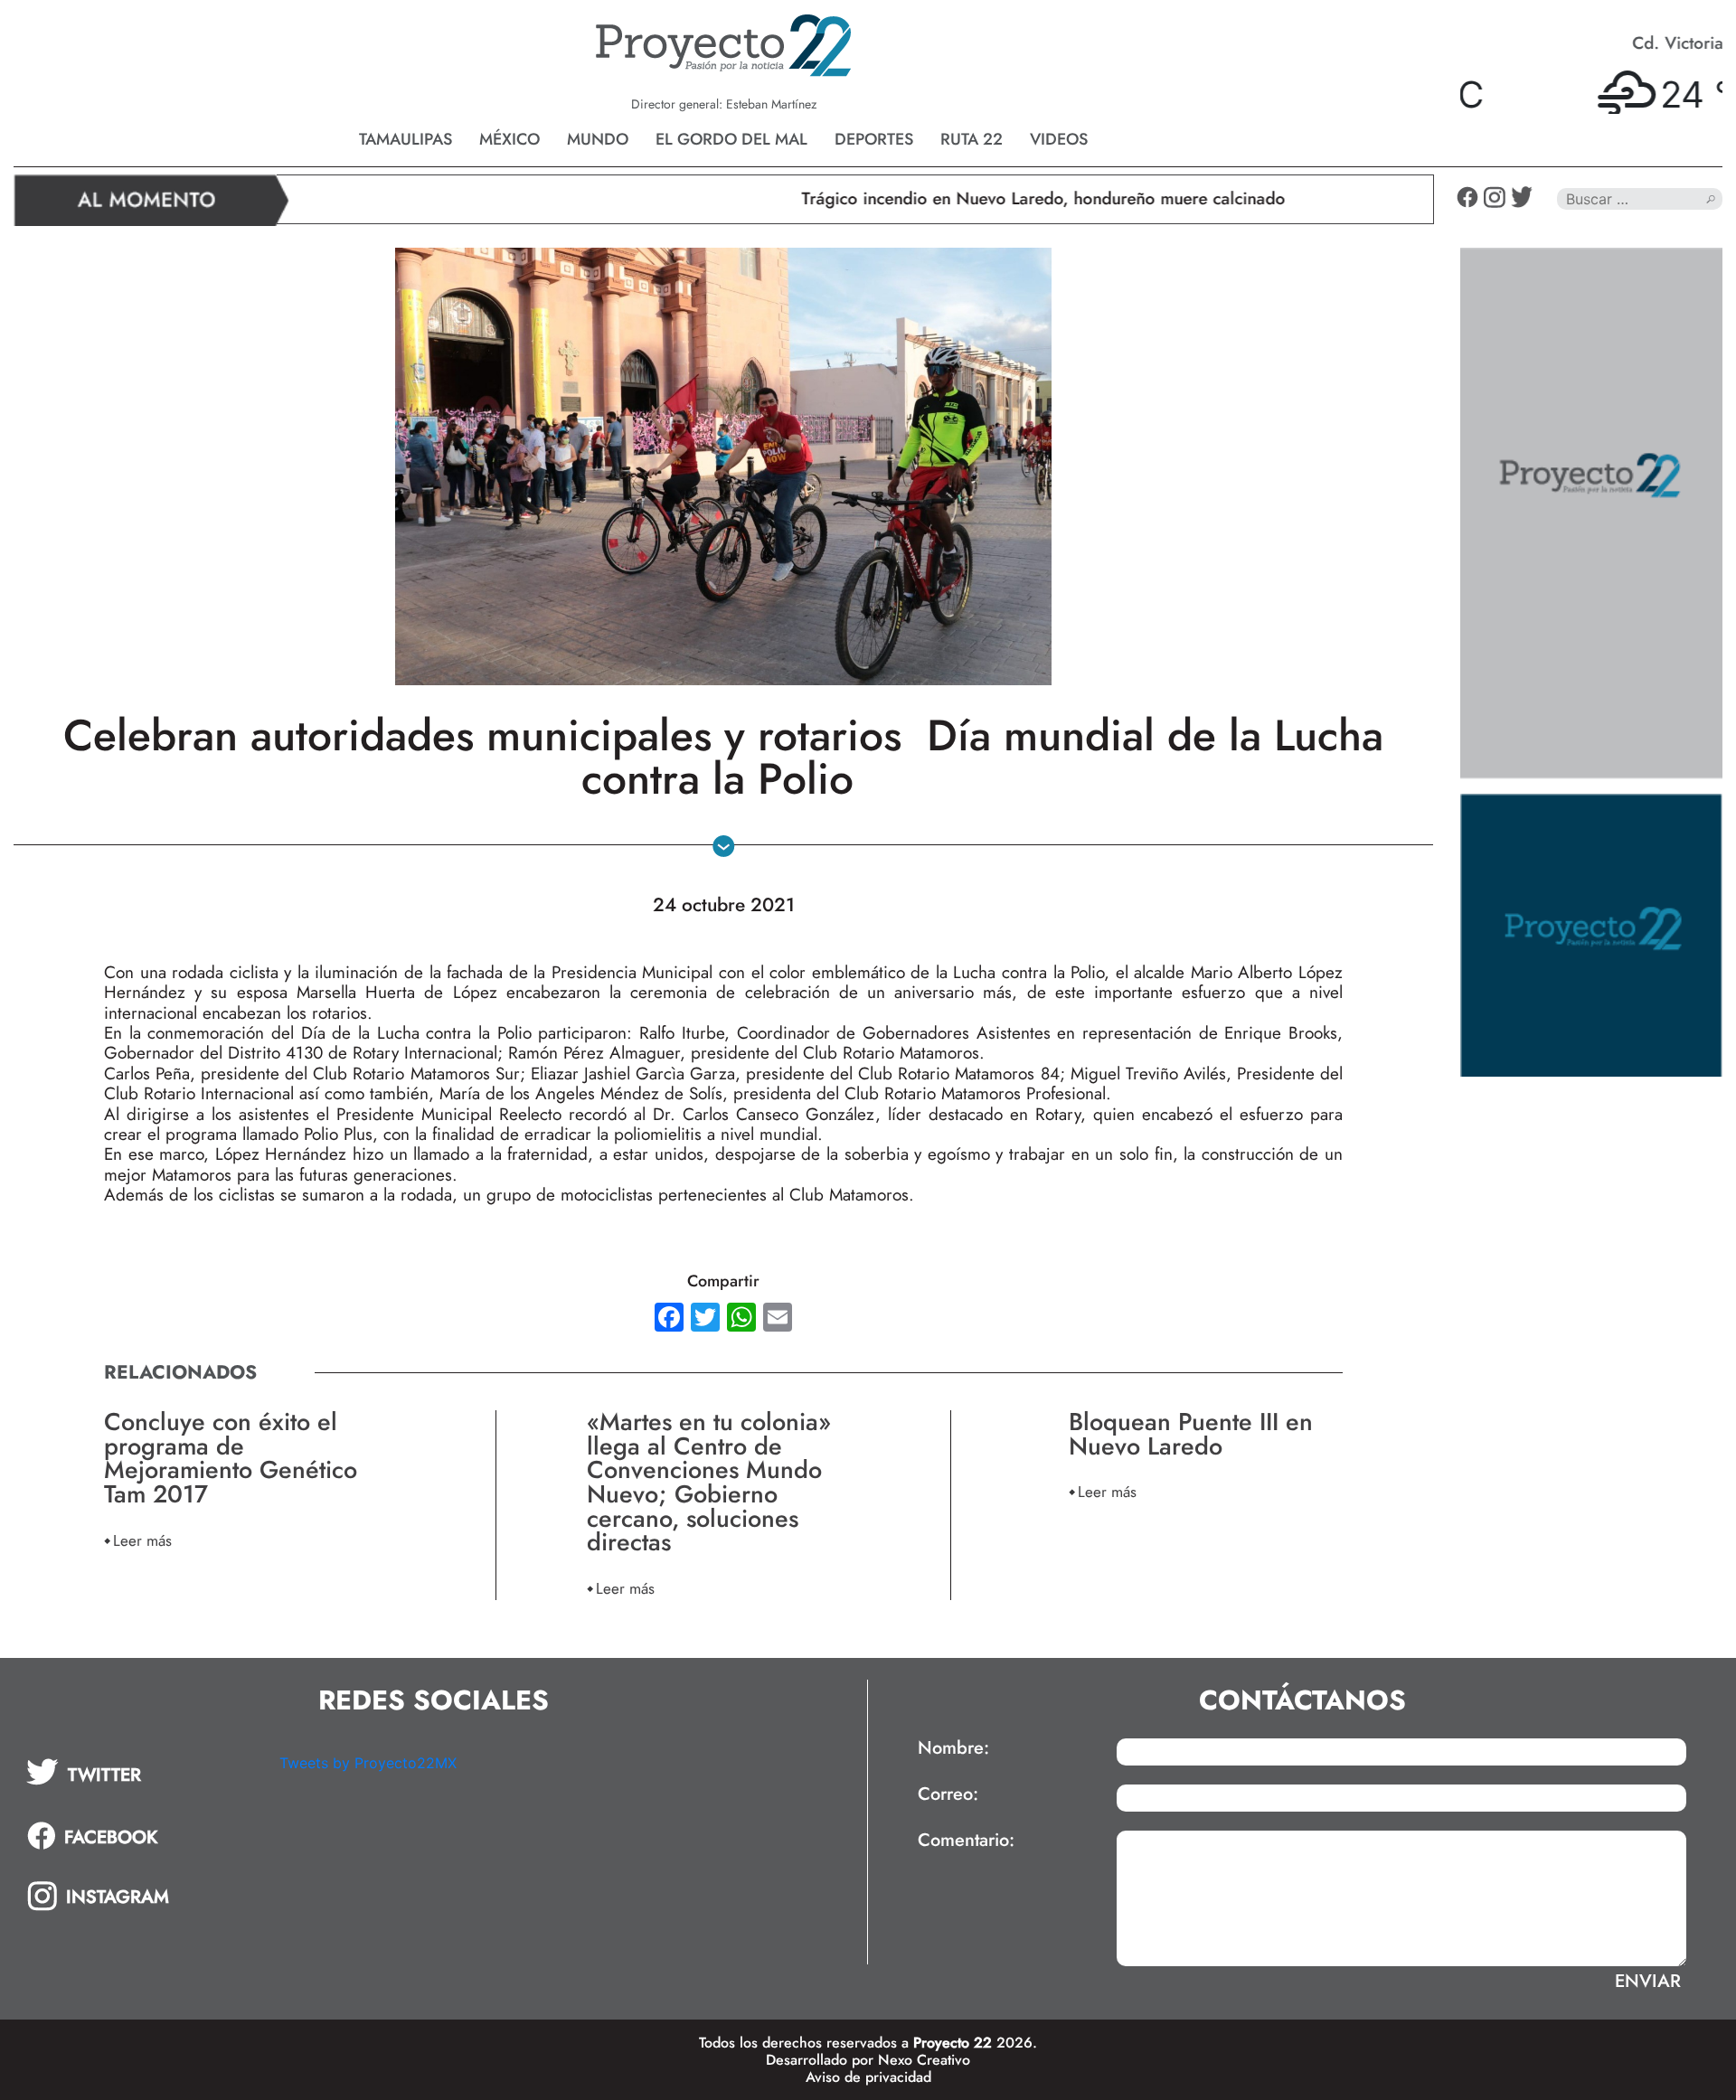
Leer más (142, 1540)
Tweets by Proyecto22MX (368, 1763)
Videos (1059, 139)
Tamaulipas (406, 139)
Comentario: (966, 1841)
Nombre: (953, 1748)
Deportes (874, 139)
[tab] (140, 1772)
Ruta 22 (972, 139)
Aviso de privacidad (868, 2077)
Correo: (948, 1794)
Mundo (598, 139)
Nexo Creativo (924, 2060)
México (509, 139)
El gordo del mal (731, 139)
